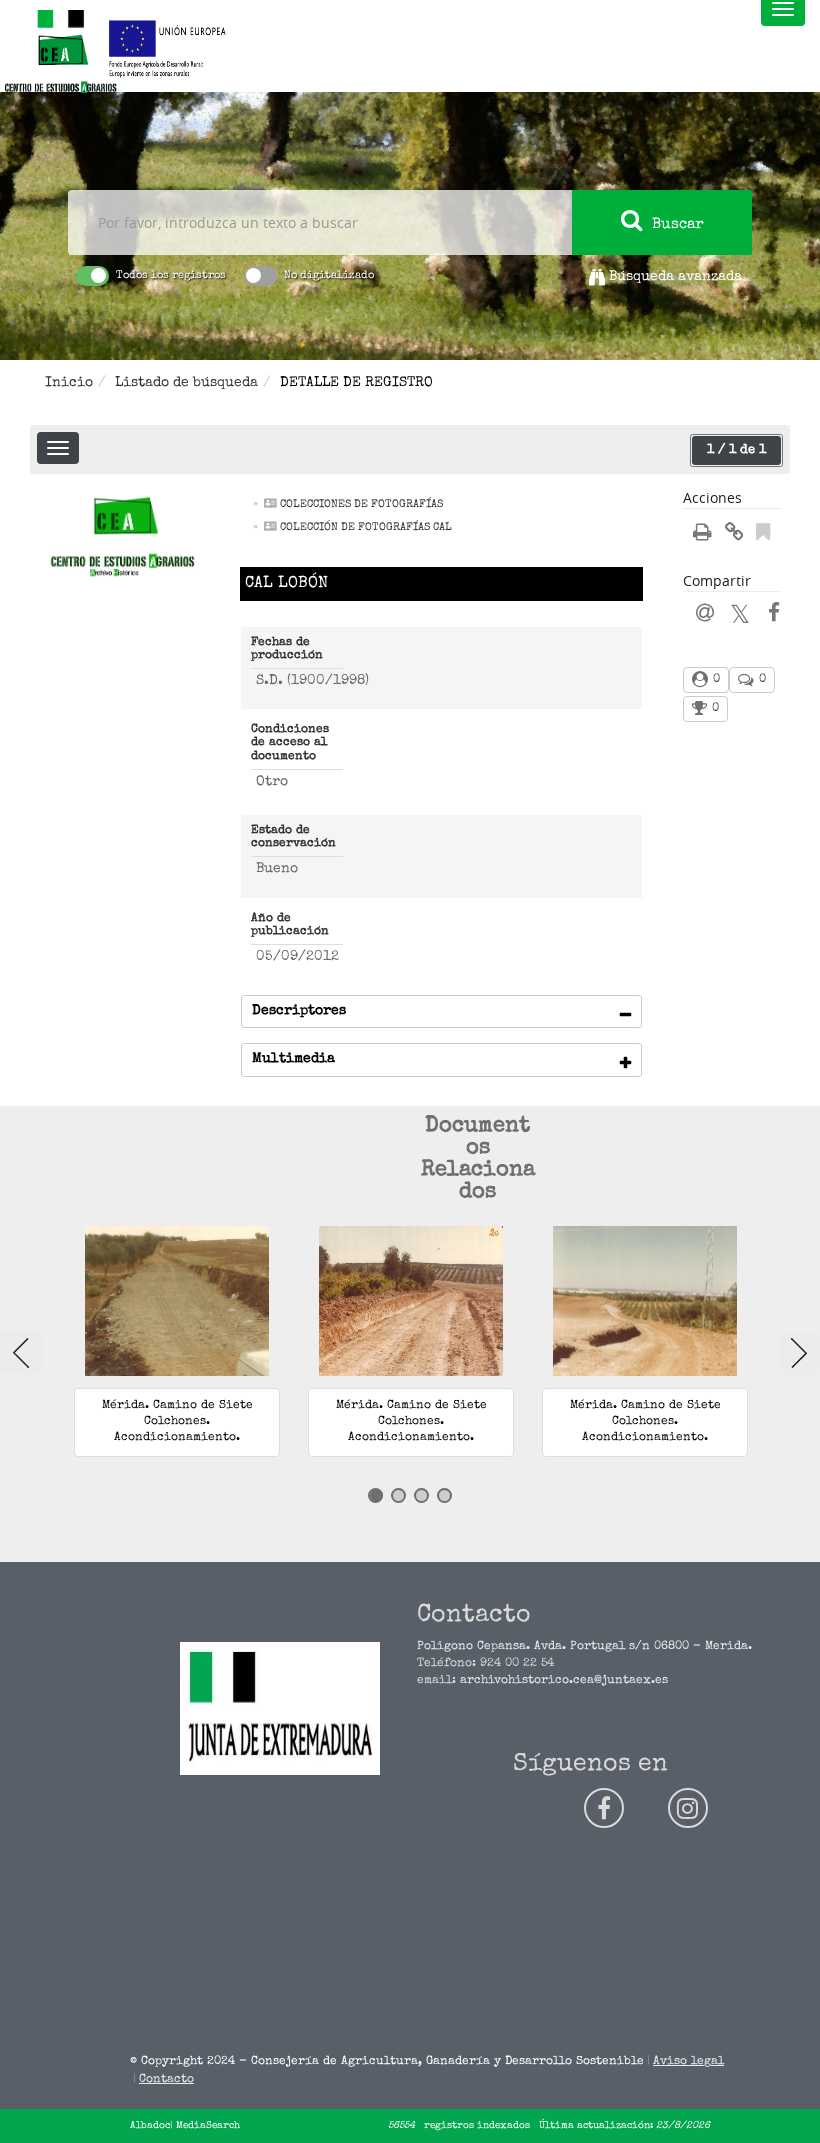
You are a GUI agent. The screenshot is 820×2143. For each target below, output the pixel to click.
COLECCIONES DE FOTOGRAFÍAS (361, 504)
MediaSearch (208, 2126)
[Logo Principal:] (60, 52)
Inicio (69, 383)
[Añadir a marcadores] (763, 535)
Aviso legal (688, 2062)
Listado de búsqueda (186, 383)
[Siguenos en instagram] (688, 1808)
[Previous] (21, 1353)
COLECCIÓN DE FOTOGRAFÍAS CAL (366, 527)
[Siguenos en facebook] (604, 1808)
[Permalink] (734, 535)
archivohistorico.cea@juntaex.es (564, 1681)
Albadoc (150, 2126)
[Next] (799, 1353)
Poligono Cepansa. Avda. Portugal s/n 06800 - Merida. (584, 1647)
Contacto (166, 2080)
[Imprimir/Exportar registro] (702, 535)
